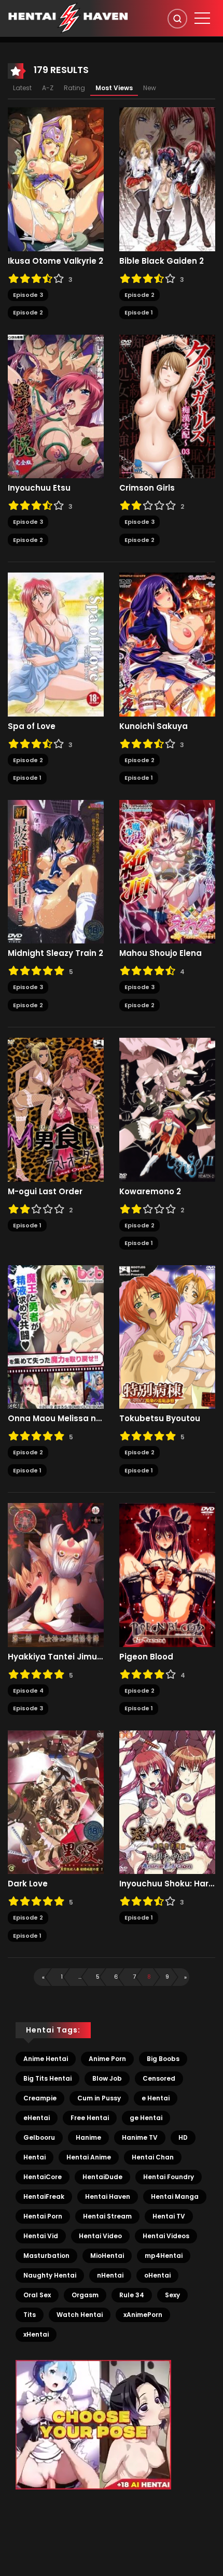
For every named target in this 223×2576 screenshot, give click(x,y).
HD (183, 2137)
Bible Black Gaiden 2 (162, 261)
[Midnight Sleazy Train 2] (56, 871)
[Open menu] (202, 18)
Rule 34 (132, 2295)
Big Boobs (163, 2059)
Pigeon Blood (146, 1657)
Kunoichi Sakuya (154, 726)
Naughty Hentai (50, 2275)
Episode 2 (28, 312)
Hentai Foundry (169, 2177)
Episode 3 (28, 295)
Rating (74, 88)
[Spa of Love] (56, 644)
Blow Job (107, 2078)
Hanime (88, 2137)
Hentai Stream (107, 2216)
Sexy (172, 2295)
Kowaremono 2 (150, 1192)
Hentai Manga (175, 2196)
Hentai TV (169, 2216)
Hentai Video (100, 2236)
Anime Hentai (46, 2059)
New (150, 88)
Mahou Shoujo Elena (161, 953)
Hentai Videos (166, 2236)
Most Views (114, 88)
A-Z (48, 88)
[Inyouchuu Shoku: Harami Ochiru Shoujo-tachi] (167, 1801)
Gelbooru (39, 2137)
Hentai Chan (153, 2157)
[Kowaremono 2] (167, 1109)
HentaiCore (43, 2177)
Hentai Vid (41, 2236)
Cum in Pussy (99, 2098)
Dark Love (28, 1884)
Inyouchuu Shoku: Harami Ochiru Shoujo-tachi (167, 1884)
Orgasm (85, 2295)
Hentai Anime (89, 2157)
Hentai (34, 2157)
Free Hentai (90, 2118)
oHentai (157, 2275)
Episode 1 (139, 312)
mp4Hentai (164, 2256)
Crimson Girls (147, 488)
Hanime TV (140, 2137)
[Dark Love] (56, 1801)
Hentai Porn (43, 2216)
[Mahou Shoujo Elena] (167, 871)
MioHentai (107, 2256)
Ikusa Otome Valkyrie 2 (55, 261)
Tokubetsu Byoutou (160, 1419)
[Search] (177, 19)
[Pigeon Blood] (167, 1575)
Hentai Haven (108, 2196)
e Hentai (156, 2098)
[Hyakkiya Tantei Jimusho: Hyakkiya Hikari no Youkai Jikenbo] (56, 1575)
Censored (159, 2078)
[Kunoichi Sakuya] (167, 644)
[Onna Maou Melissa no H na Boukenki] (56, 1336)
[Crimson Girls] (167, 406)
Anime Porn (107, 2059)
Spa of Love (32, 726)
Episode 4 (28, 1691)
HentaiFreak (44, 2196)
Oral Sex (37, 2295)
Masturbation (46, 2256)
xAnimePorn (143, 2315)
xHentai (36, 2334)
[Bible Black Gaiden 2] (167, 179)
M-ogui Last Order (45, 1192)
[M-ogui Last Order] (56, 1109)
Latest (22, 88)
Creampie (40, 2098)
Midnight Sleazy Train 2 (55, 953)
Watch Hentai (80, 2315)
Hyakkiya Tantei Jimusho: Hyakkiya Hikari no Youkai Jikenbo (56, 1657)
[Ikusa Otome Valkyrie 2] (56, 179)
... (80, 1977)
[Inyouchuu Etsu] (56, 406)
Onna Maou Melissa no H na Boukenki (56, 1419)
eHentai (37, 2118)
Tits (30, 2315)
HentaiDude (102, 2177)
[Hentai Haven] (68, 18)
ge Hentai (146, 2118)
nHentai (110, 2275)
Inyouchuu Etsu (39, 488)
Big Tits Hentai (47, 2078)
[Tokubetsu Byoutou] (167, 1336)
